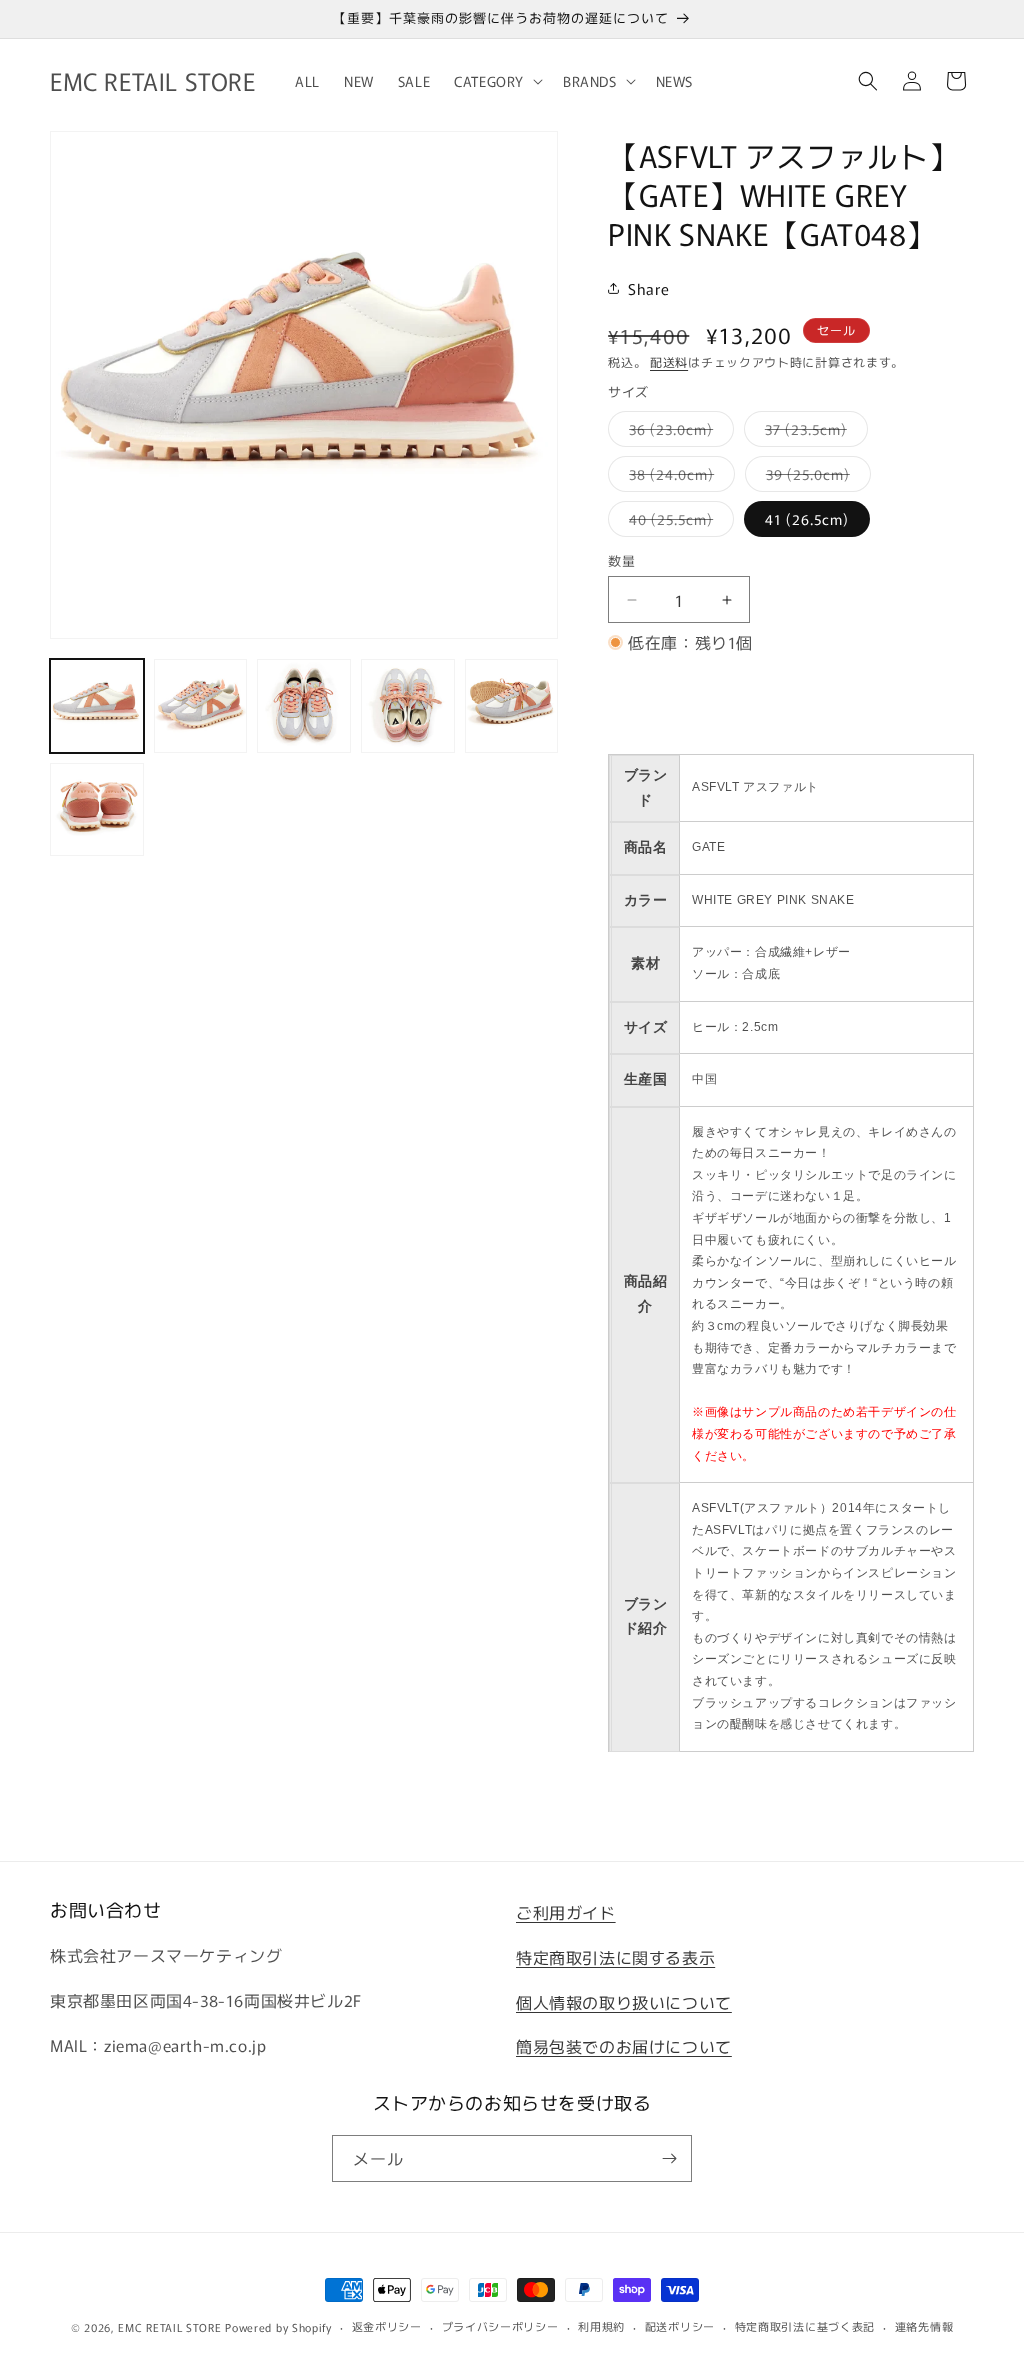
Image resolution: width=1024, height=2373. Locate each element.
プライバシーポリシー (500, 2326)
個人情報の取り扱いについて (624, 2002)
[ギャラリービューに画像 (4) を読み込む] (408, 706)
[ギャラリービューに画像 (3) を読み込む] (304, 706)
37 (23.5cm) (813, 432)
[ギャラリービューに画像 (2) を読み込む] (201, 706)
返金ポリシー (387, 2326)
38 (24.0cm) (678, 477)
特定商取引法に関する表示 (615, 1957)
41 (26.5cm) (807, 519)
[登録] (669, 2158)
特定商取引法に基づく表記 (805, 2326)
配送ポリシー (680, 2326)
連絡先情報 (924, 2326)
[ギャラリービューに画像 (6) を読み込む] (97, 810)
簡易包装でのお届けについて (624, 2046)
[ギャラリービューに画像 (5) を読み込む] (512, 706)
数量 (621, 560)
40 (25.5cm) (678, 522)
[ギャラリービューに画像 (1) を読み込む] (97, 706)
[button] (496, 81)
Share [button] (648, 288)
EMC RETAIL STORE (169, 2327)
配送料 (669, 361)
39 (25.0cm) (815, 477)
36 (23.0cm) (678, 432)
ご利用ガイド (566, 1912)
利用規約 (601, 2326)
